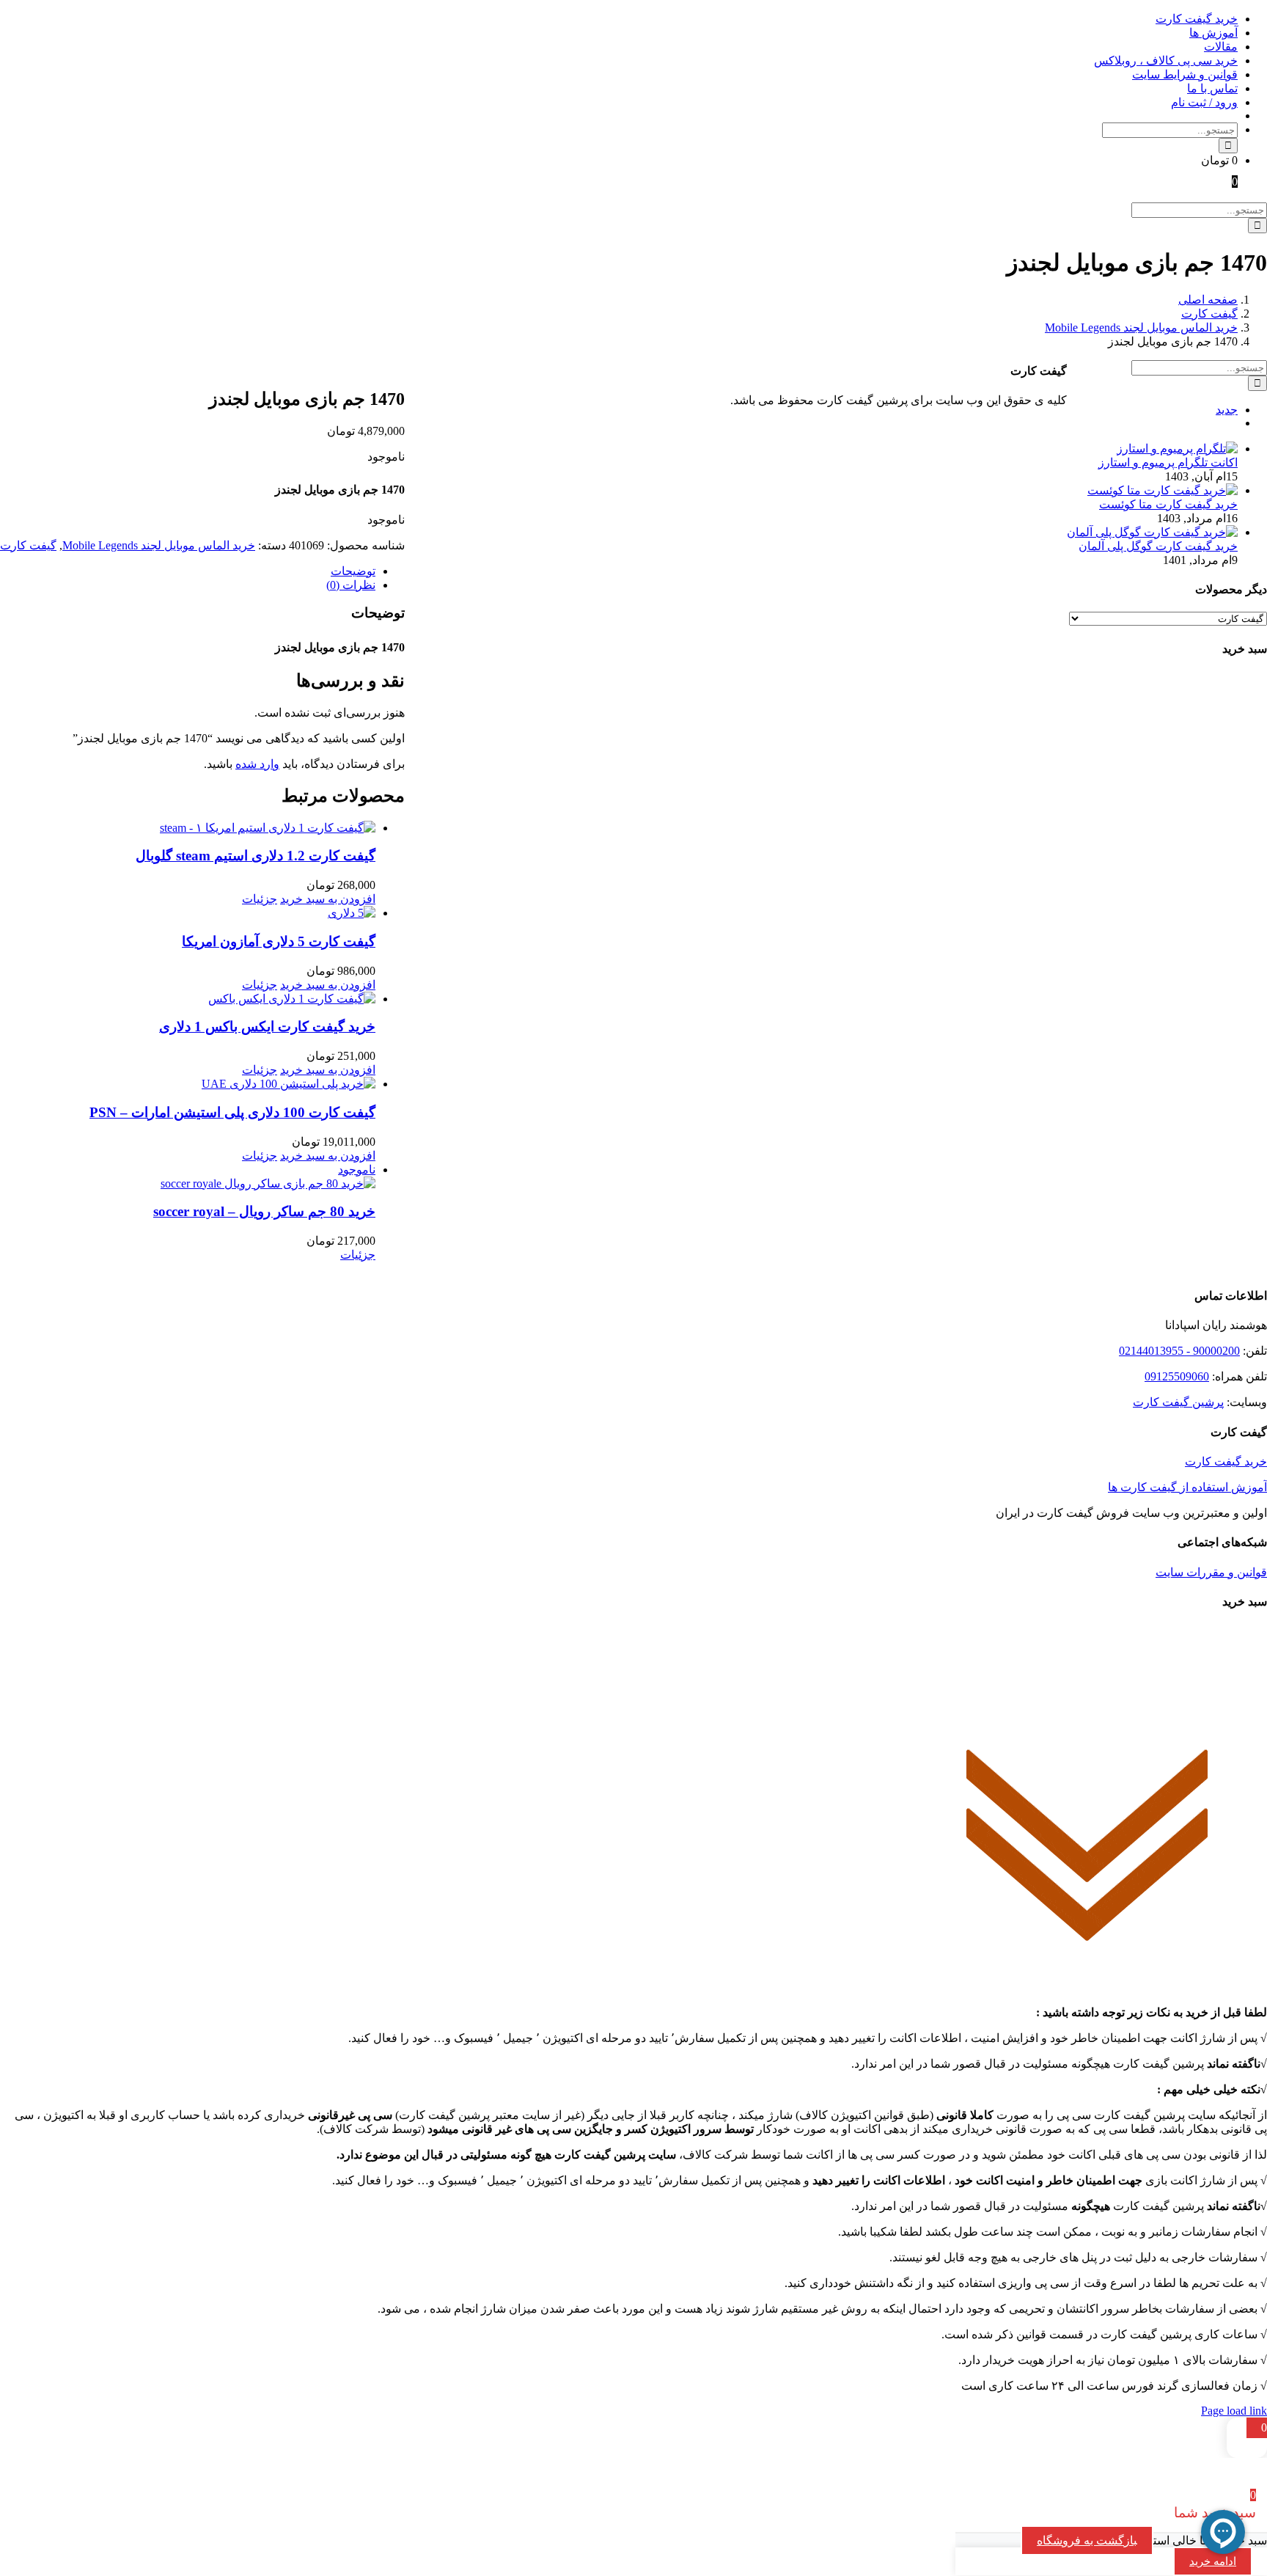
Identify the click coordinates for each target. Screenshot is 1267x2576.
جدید (1227, 410)
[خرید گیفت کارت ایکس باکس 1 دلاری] (188, 999)
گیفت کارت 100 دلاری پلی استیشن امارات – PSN (232, 1112)
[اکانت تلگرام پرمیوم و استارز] (1177, 449)
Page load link (1234, 2411)
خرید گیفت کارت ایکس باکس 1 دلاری (267, 1027)
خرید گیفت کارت (1226, 1461)
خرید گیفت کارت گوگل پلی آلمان (1158, 546)
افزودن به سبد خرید (328, 899)
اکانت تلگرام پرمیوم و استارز (1168, 462)
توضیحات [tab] (353, 571)
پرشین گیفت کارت (1178, 1402)
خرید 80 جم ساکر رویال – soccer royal (264, 1211)
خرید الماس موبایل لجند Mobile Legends (159, 545)
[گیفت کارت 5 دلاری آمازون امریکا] (188, 913)
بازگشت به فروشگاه (1087, 2540)
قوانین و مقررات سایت (1211, 1572)
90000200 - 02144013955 (1179, 1351)
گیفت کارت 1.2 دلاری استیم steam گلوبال (256, 856)
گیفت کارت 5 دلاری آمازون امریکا (279, 941)
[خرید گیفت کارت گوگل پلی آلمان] (1152, 532)
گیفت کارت (28, 545)
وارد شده (257, 764)
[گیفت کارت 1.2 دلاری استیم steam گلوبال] (188, 828)
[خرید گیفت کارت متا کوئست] (1163, 490)
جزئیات (260, 899)
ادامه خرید (1213, 2561)
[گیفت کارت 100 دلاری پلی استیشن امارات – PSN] (188, 1084)
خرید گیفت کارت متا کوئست (1168, 504)
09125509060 (1177, 1376)
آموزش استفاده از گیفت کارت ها (1187, 1487)
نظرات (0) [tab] (351, 585)
